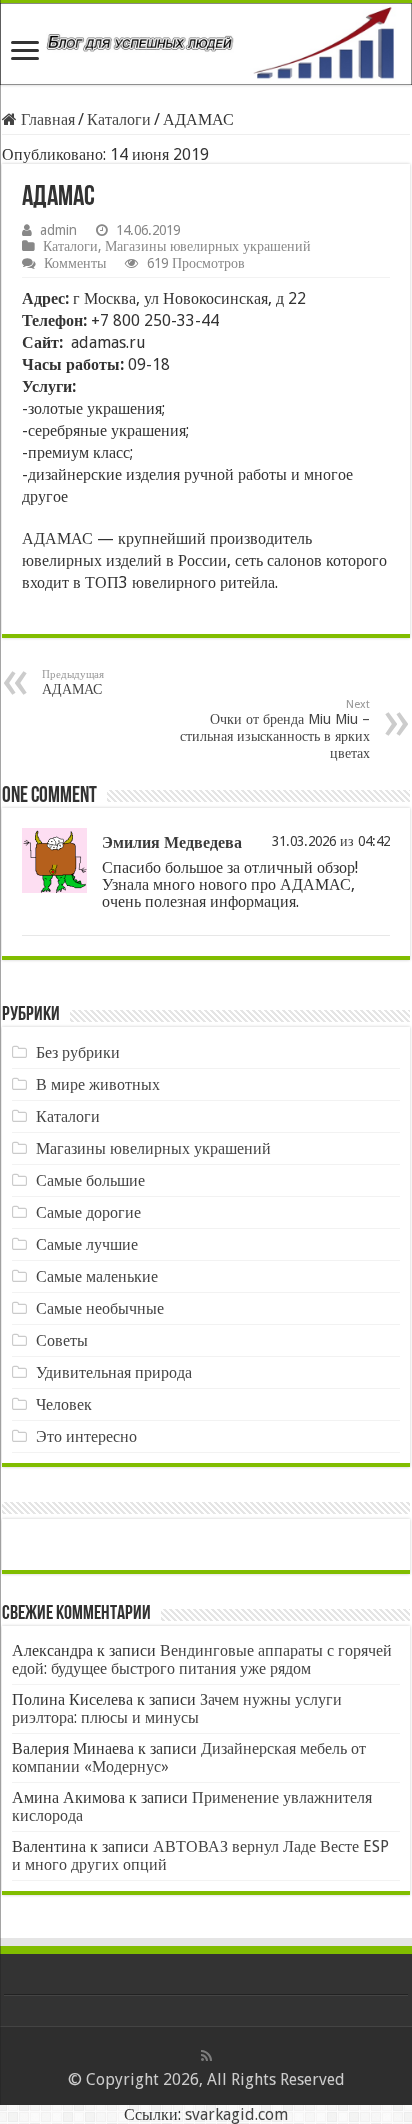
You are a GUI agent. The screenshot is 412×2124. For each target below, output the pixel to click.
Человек (64, 1404)
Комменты (75, 263)
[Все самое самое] (206, 44)
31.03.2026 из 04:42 (331, 841)
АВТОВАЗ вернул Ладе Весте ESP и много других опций (200, 1855)
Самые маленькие (97, 1276)
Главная (46, 119)
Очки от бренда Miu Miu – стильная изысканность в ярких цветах (275, 729)
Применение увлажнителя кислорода (192, 1806)
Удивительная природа (114, 1372)
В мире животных (98, 1084)
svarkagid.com (236, 2114)
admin (58, 230)
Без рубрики (78, 1052)
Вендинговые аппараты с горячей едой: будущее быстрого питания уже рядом (202, 1659)
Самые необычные (100, 1308)
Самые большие (90, 1180)
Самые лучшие (87, 1244)
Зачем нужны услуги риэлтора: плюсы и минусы (177, 1708)
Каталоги (119, 119)
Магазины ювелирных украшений (208, 246)
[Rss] (206, 2056)
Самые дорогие (88, 1212)
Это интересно (86, 1436)
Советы (62, 1340)
